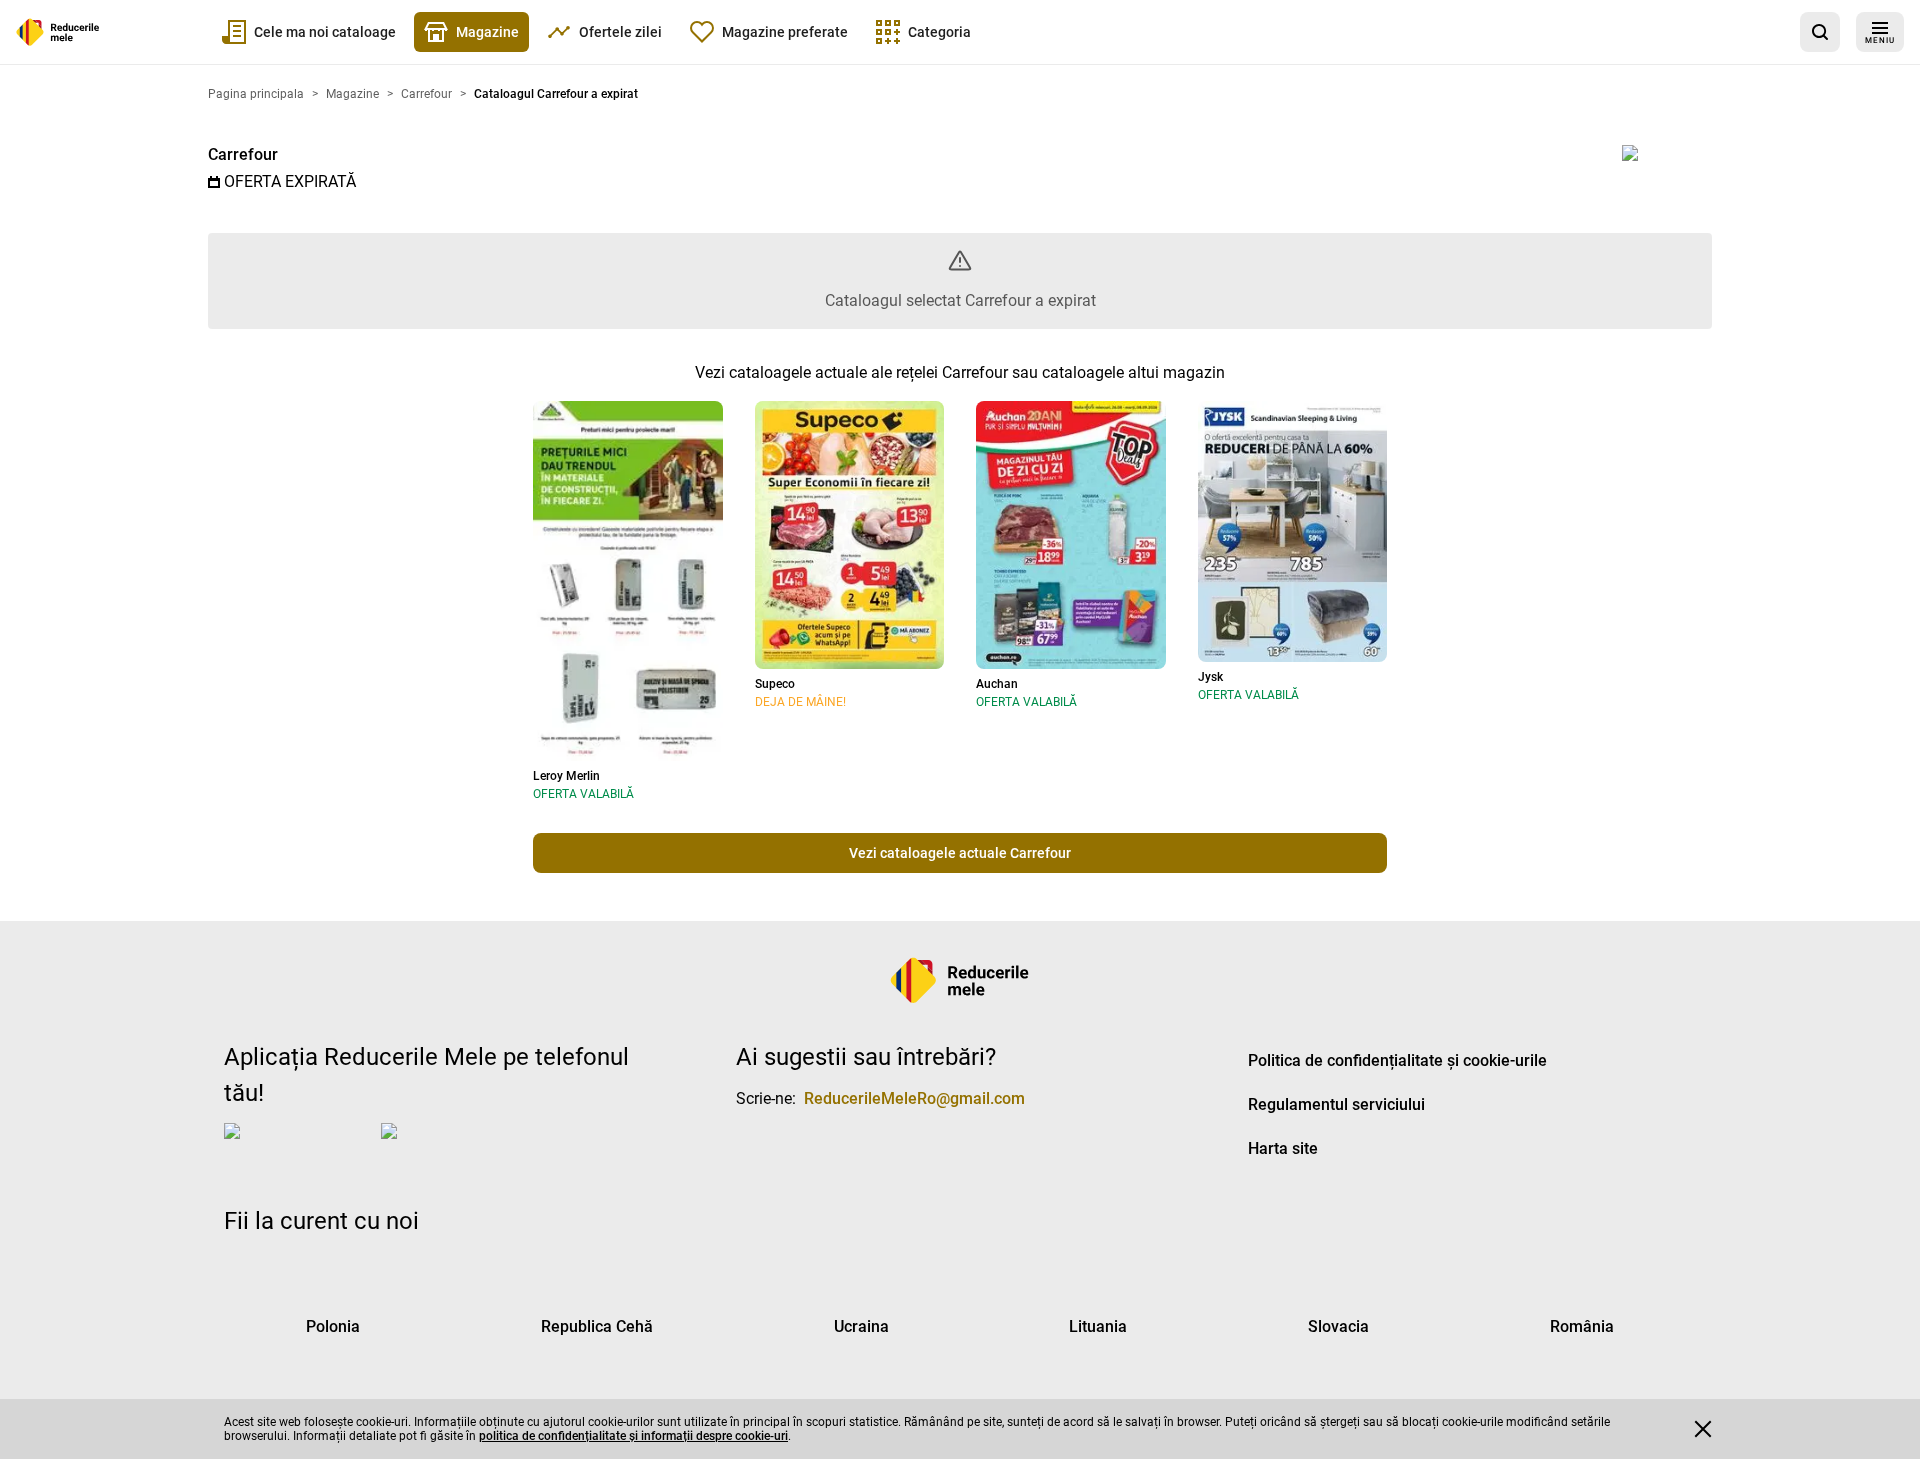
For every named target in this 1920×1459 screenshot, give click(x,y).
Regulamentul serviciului (1336, 1104)
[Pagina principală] (58, 32)
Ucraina (861, 1326)
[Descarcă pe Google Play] (461, 1147)
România (1582, 1326)
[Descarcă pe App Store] (298, 1147)
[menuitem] (309, 32)
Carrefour (243, 154)
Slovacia (1338, 1326)
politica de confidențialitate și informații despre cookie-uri (633, 1436)
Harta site (1283, 1148)
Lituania (1098, 1326)
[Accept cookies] (1703, 1429)
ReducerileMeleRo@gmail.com (914, 1098)
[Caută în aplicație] (1820, 32)
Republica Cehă (597, 1326)
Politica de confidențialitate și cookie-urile (1397, 1060)
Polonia (333, 1326)
